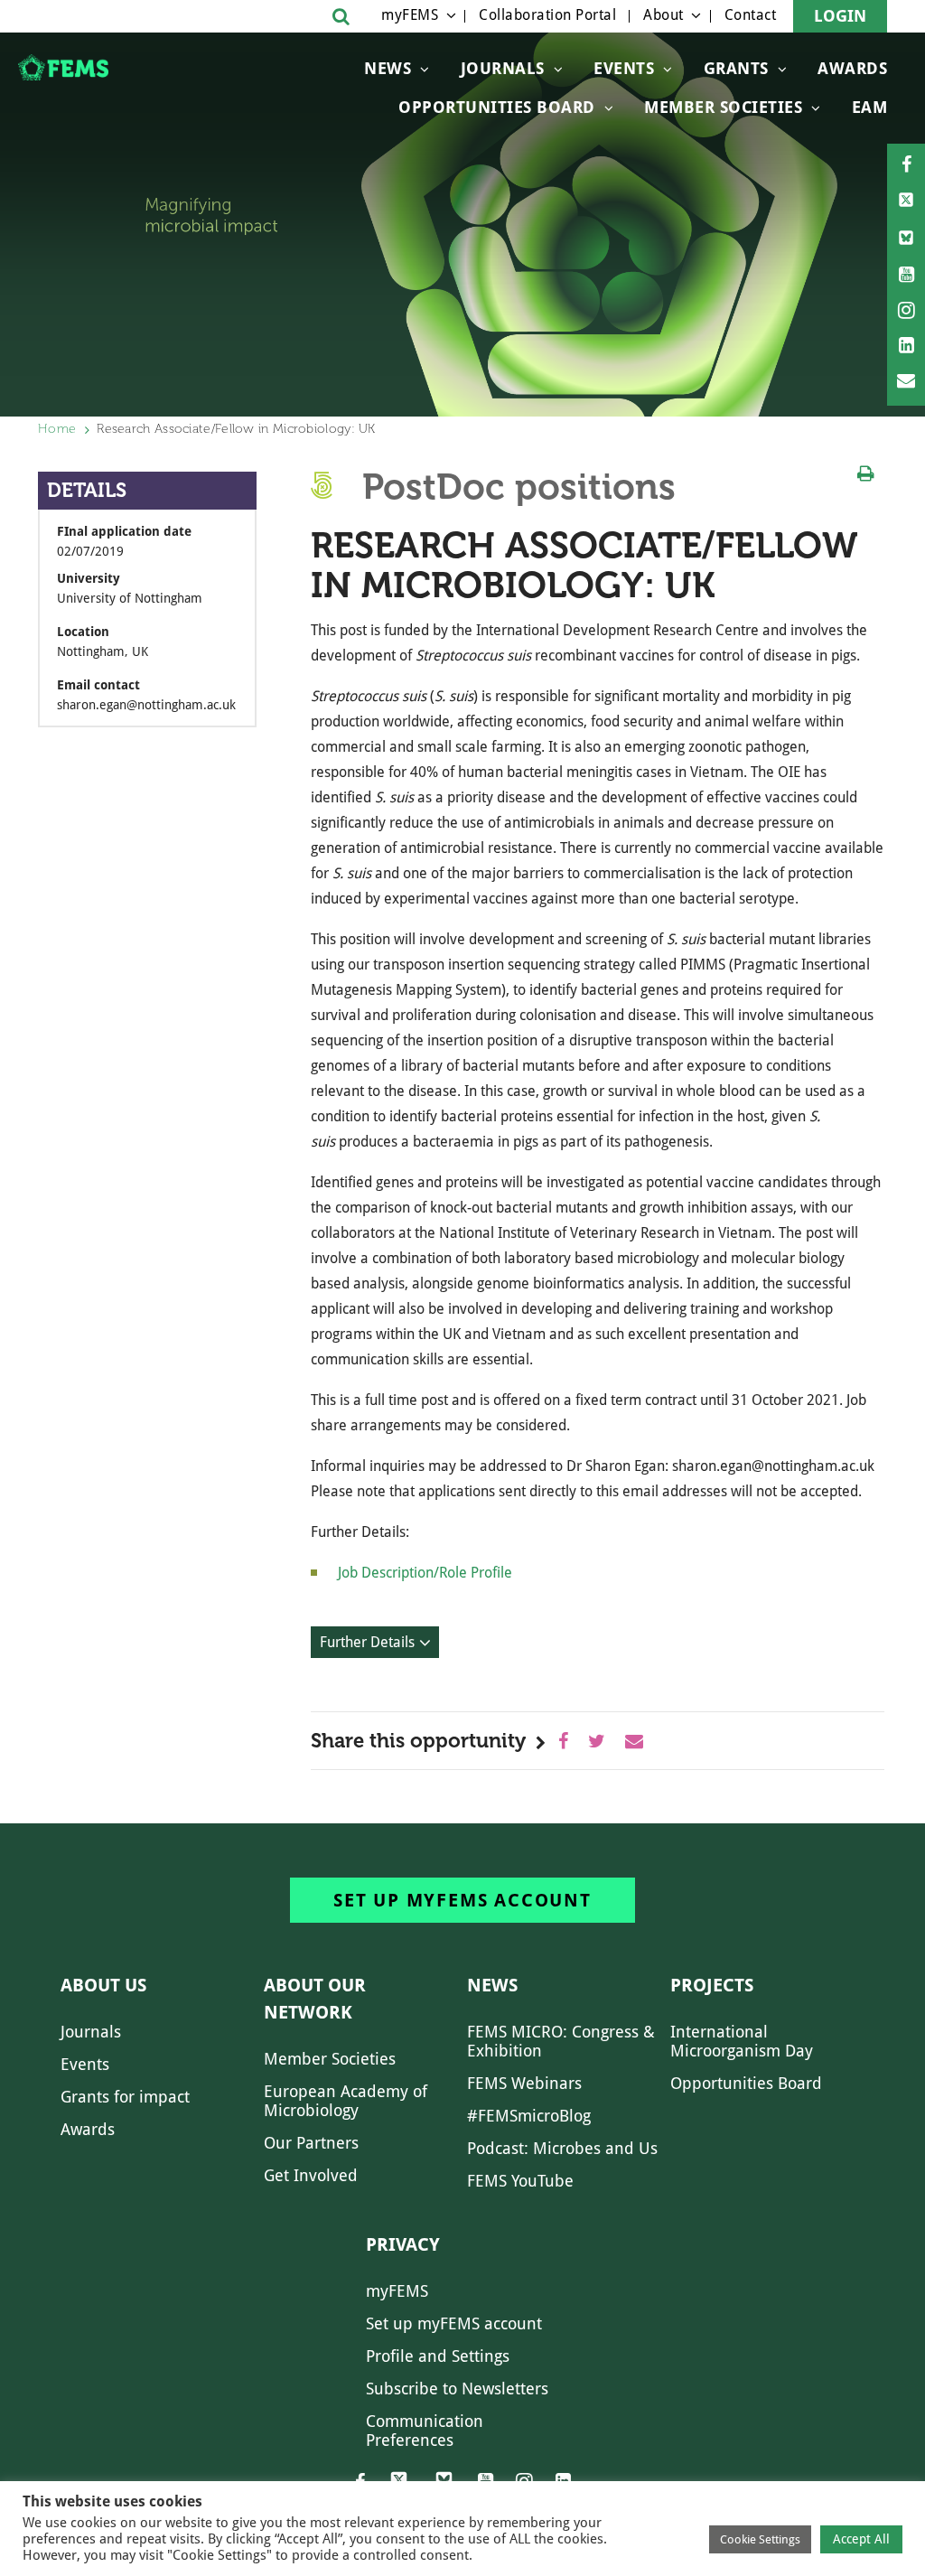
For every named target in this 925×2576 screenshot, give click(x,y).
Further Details (367, 1642)
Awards (852, 68)
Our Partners (311, 2143)
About (663, 15)
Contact (751, 15)
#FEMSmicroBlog (529, 2116)
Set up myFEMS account (462, 1900)
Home (57, 429)
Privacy (403, 2244)
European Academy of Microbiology (346, 2101)
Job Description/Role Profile (425, 1573)
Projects (712, 1985)
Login (840, 16)
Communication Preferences (425, 2431)
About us (103, 1985)
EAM (870, 107)
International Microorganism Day (742, 2041)
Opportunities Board (746, 2083)
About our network (315, 1999)
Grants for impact (125, 2097)
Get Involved (311, 2175)
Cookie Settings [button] (760, 2539)
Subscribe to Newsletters (457, 2389)
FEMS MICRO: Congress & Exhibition (561, 2041)
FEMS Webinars (524, 2083)
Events (624, 68)
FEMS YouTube (520, 2181)
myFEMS (410, 15)
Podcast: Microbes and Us (562, 2148)
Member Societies (723, 107)
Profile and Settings (438, 2356)
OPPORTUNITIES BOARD (497, 107)
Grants (736, 68)
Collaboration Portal (547, 15)
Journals (503, 68)
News (388, 68)
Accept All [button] (861, 2539)
